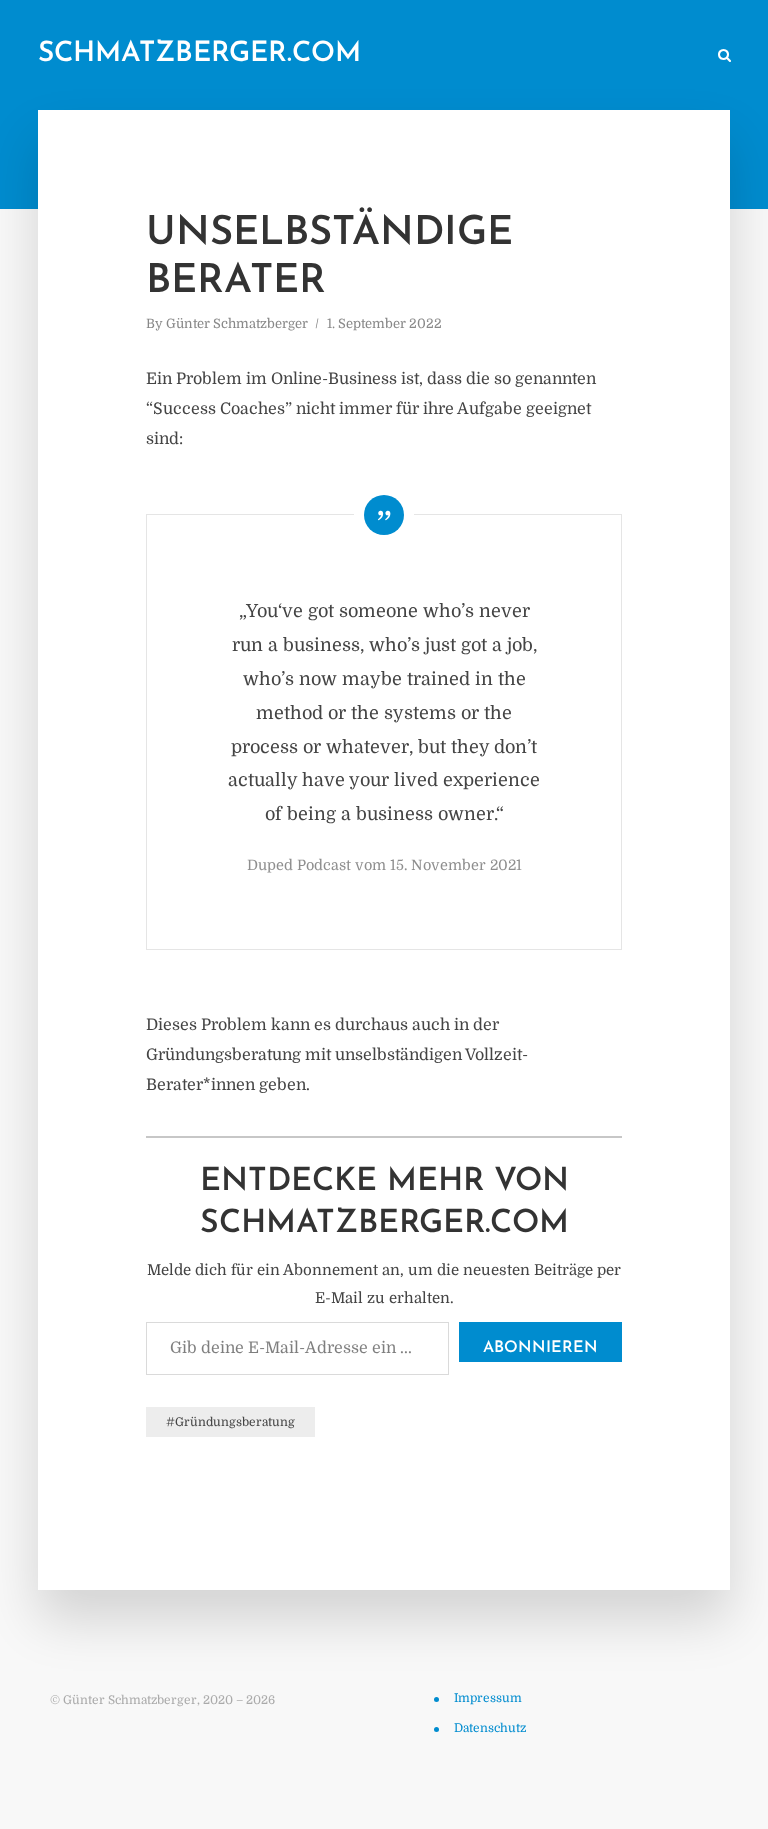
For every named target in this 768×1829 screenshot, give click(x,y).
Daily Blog (224, 56)
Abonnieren (540, 1348)
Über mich (529, 56)
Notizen (311, 56)
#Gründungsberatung (230, 1422)
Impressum (488, 1698)
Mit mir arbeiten (639, 56)
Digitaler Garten (417, 56)
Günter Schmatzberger (237, 323)
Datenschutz (490, 1728)
